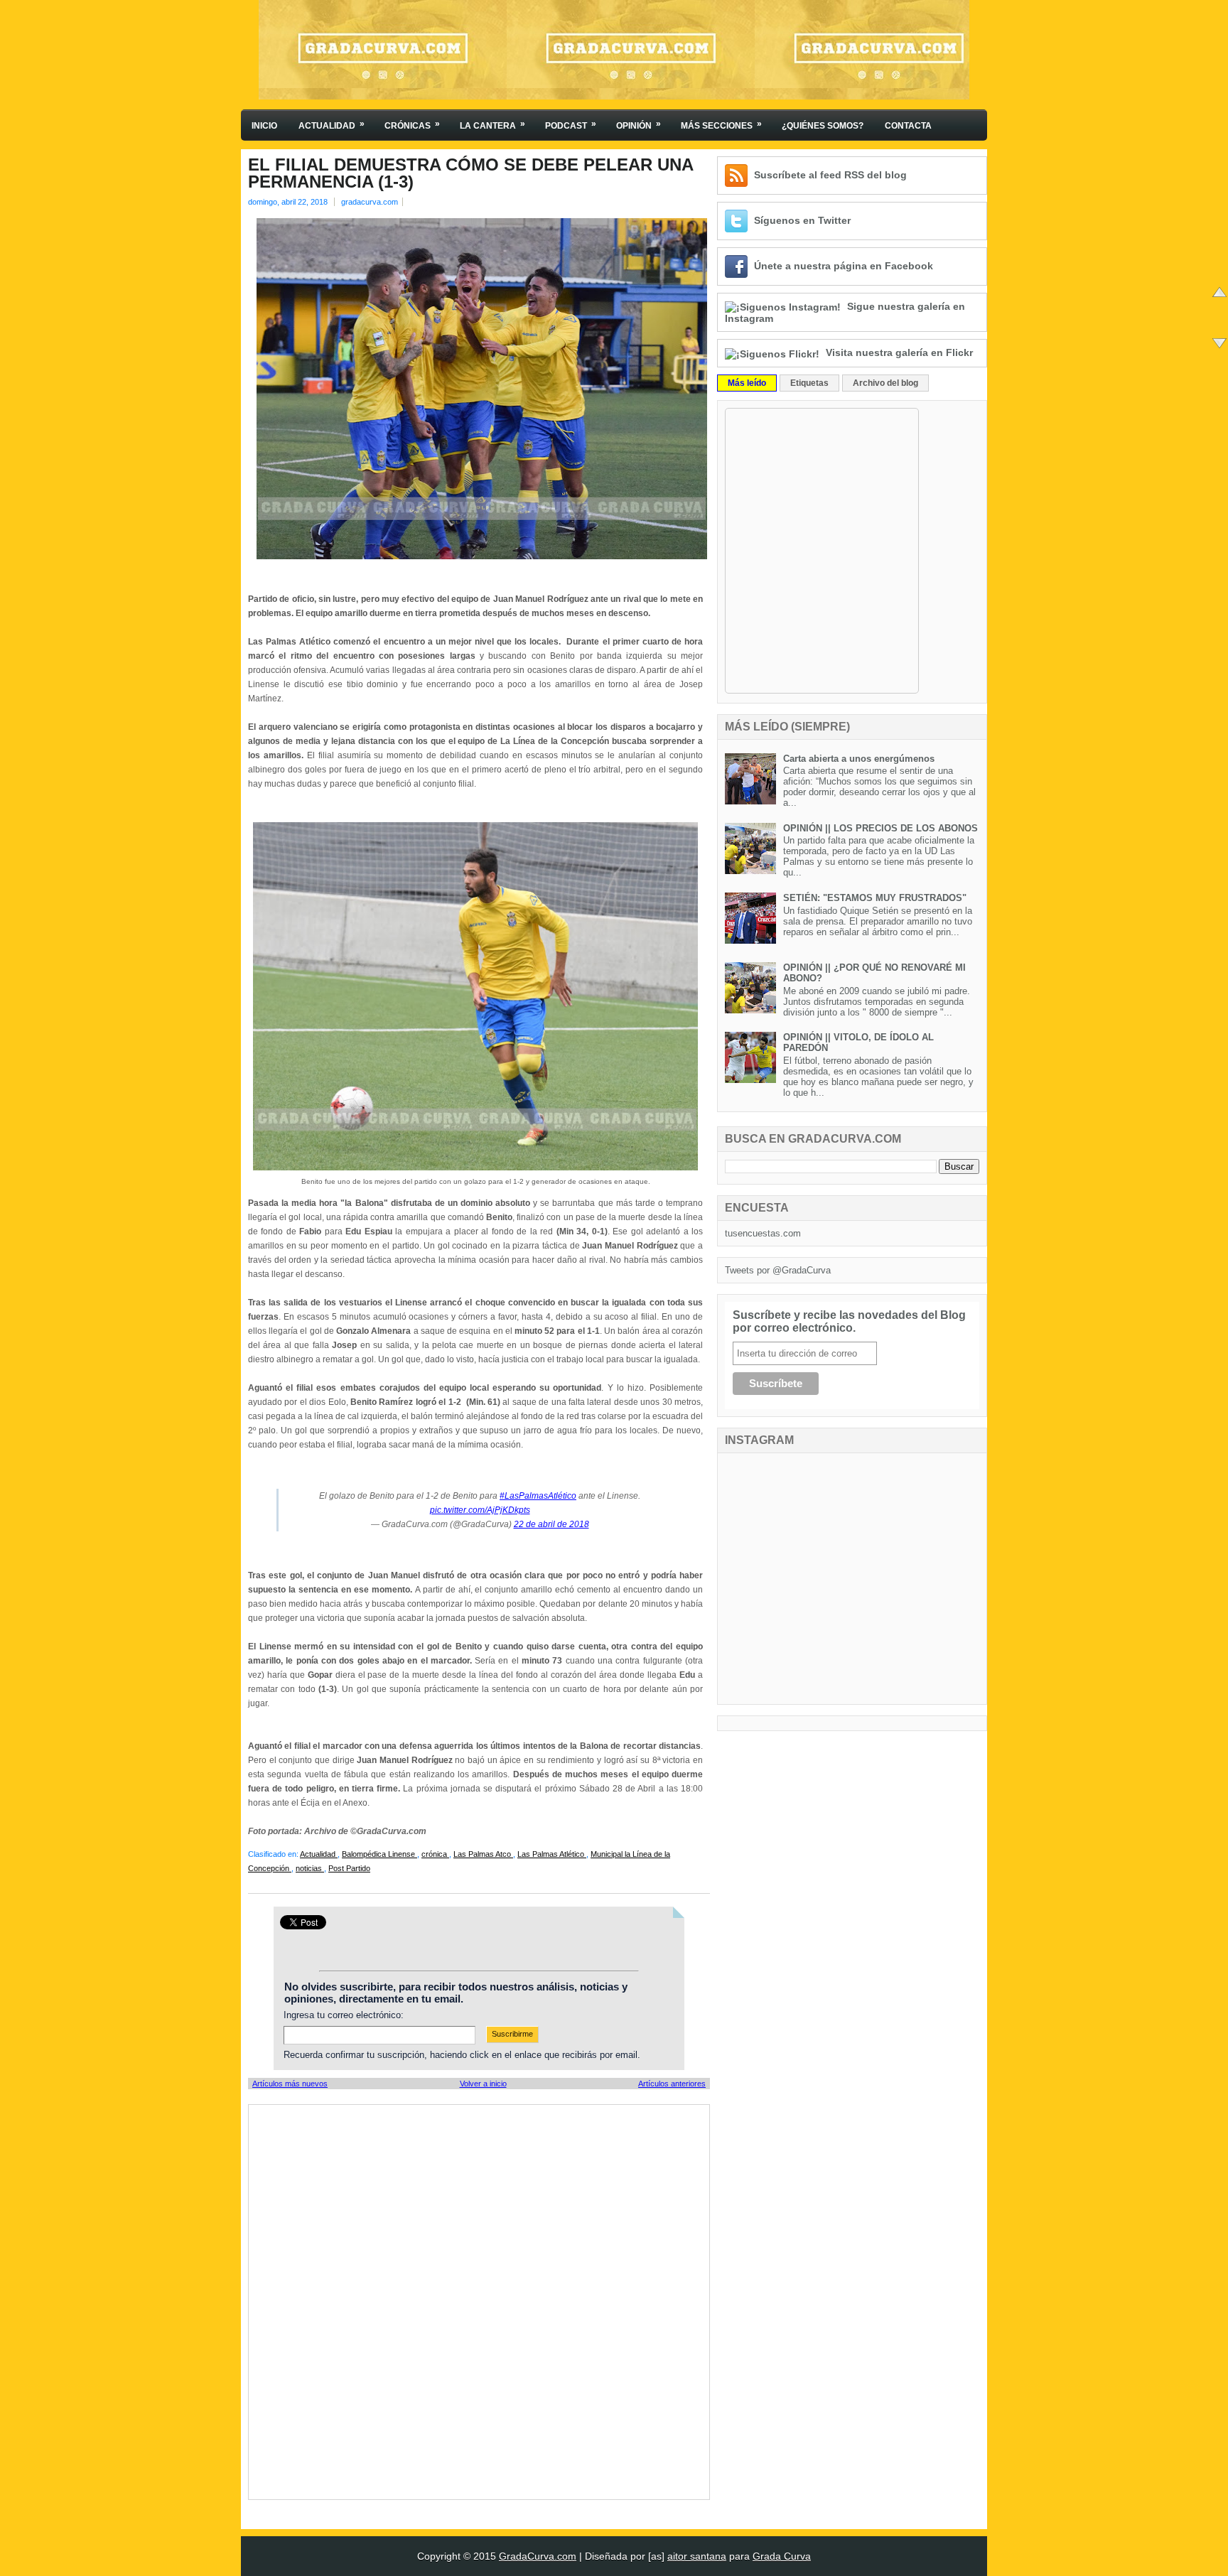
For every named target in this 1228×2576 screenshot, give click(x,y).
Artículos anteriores (672, 2084)
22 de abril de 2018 (551, 1524)
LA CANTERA (492, 125)
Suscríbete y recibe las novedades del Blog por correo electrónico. (849, 1321)
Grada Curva (782, 2556)
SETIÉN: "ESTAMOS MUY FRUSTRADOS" (875, 898)
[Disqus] (479, 2301)
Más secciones (721, 125)
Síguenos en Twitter (802, 220)
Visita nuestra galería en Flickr (899, 352)
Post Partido (349, 1868)
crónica (435, 1854)
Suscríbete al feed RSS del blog (830, 175)
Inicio (264, 126)
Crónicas (412, 125)
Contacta (908, 126)
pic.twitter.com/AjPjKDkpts (480, 1510)
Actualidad (332, 125)
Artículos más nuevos (290, 2084)
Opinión (639, 125)
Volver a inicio (483, 2084)
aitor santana (697, 2556)
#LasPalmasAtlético (538, 1496)
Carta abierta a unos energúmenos (859, 759)
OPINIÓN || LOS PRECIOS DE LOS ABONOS (880, 828)
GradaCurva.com (538, 2556)
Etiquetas (809, 383)
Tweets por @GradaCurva (778, 1270)
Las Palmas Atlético (552, 1854)
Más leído (747, 383)
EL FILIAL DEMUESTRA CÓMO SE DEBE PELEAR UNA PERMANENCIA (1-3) (470, 173)
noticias (310, 1868)
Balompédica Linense (379, 1854)
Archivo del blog (885, 383)
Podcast (571, 125)
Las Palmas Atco (483, 1854)
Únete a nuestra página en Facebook (844, 266)
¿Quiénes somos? (823, 126)
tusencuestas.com (763, 1233)
